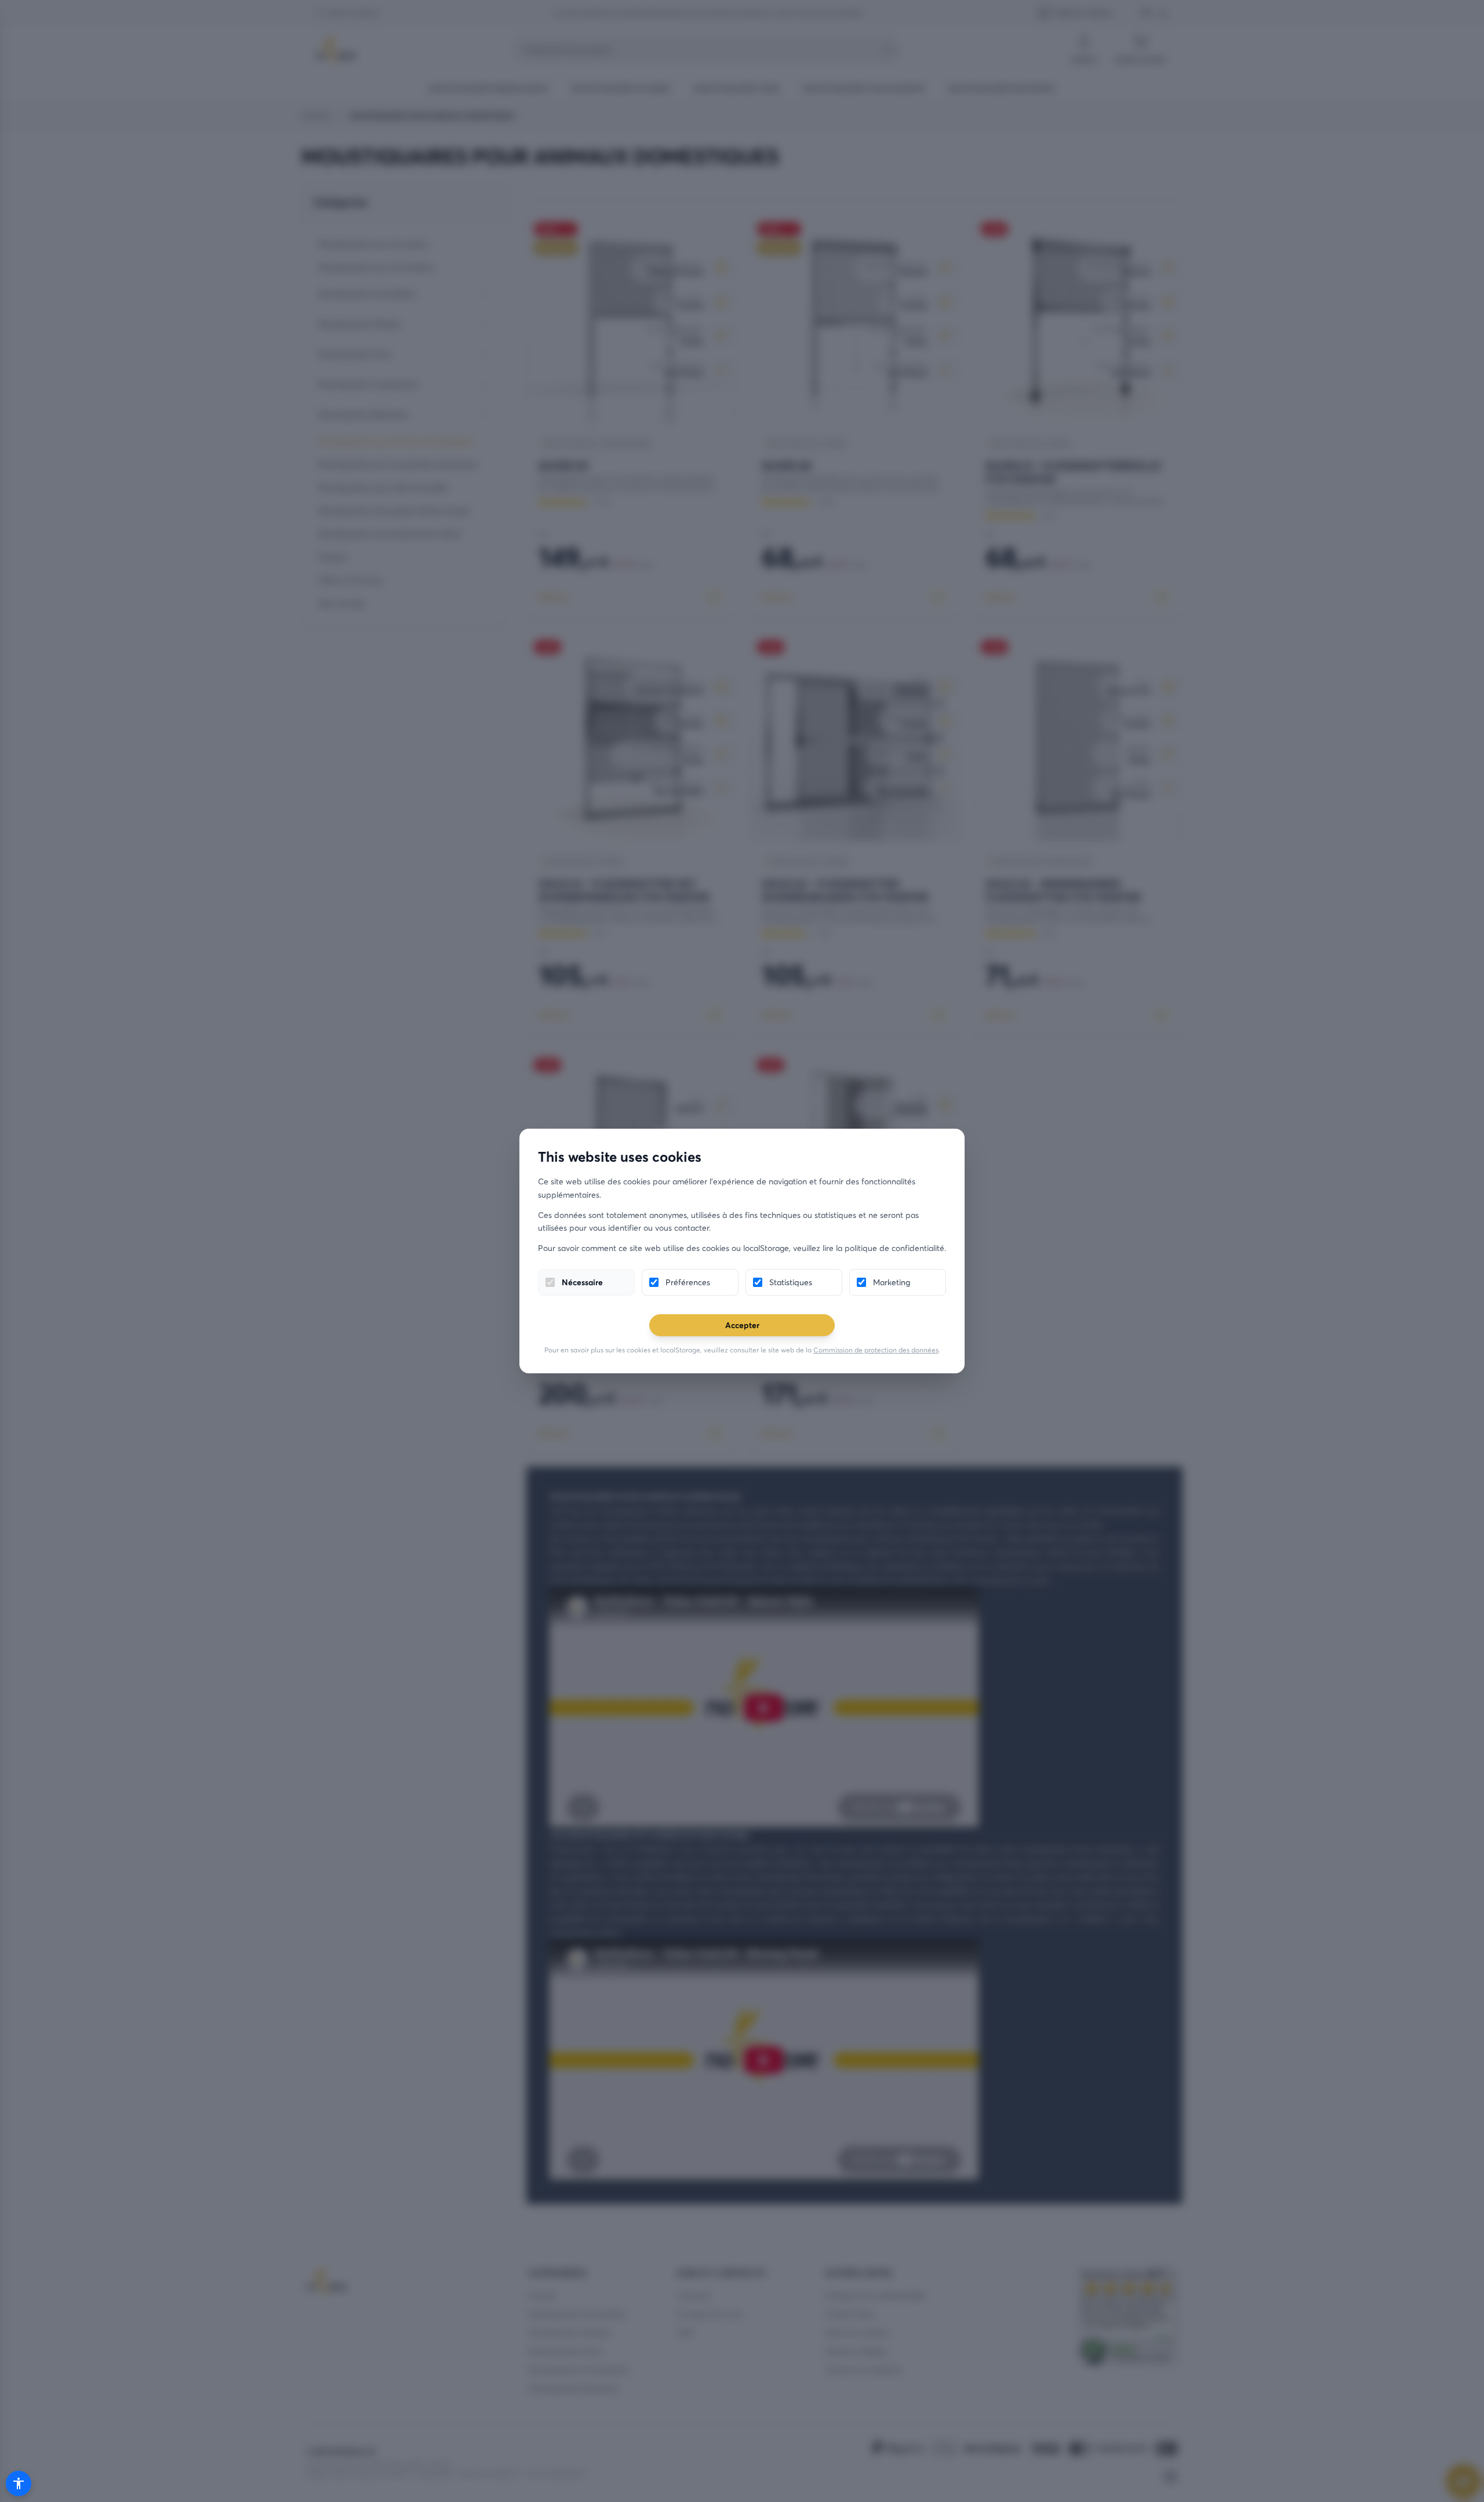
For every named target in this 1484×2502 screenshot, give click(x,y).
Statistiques (791, 1282)
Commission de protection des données (876, 1350)
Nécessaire (582, 1282)
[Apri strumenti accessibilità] (19, 2483)
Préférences (688, 1282)
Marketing (892, 1282)
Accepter (742, 1325)
